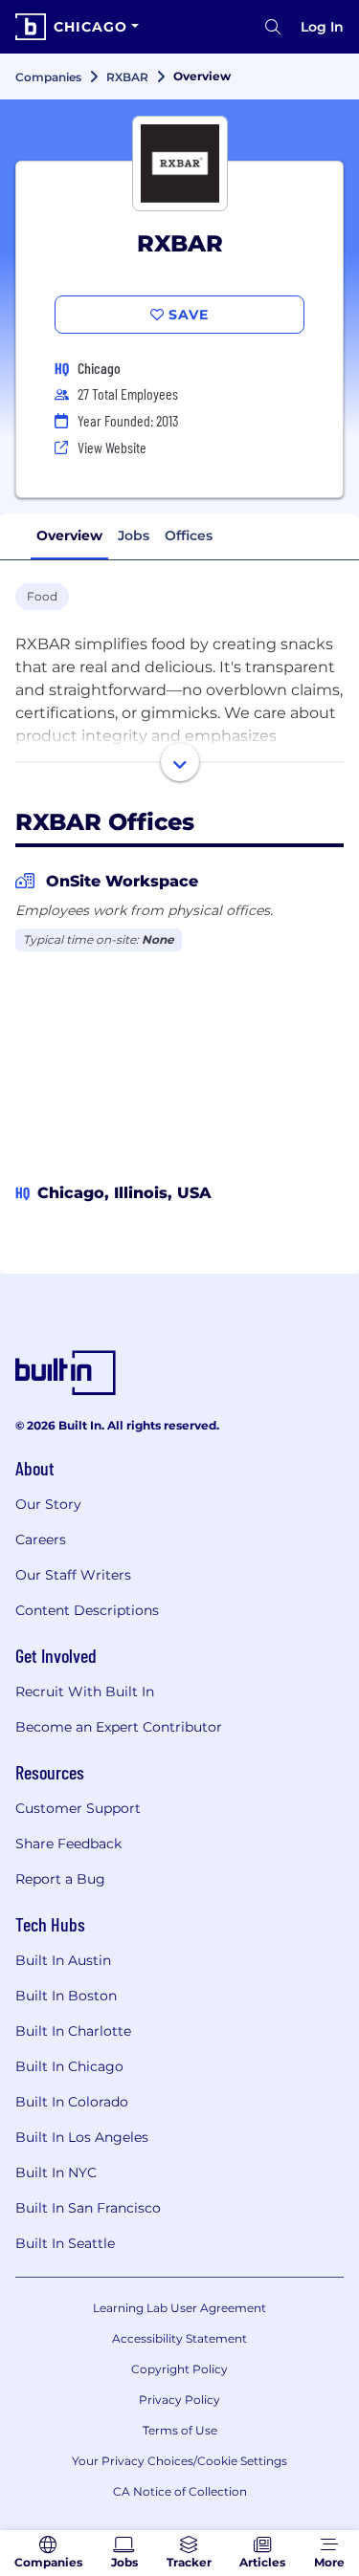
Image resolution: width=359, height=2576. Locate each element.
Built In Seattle (65, 2243)
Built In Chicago (69, 2066)
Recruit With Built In (85, 1692)
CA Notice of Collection (180, 2491)
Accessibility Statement (179, 2338)
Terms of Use (180, 2430)
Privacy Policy (179, 2400)
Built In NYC (56, 2172)
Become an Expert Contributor (119, 1727)
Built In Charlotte (73, 2031)
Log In (322, 27)
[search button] (273, 27)
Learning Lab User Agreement (179, 2308)
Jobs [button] (134, 535)
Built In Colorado (72, 2102)
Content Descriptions (87, 1610)
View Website (112, 447)
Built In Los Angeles (82, 2137)
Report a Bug (60, 1879)
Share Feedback (68, 1844)
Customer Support (78, 1808)
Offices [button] (189, 535)
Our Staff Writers (73, 1575)
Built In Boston (66, 1996)
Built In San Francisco (88, 2208)
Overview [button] (69, 535)
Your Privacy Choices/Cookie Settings (179, 2461)
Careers (41, 1539)
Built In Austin (63, 1960)
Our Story (48, 1504)
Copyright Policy (179, 2369)
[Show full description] (180, 762)
